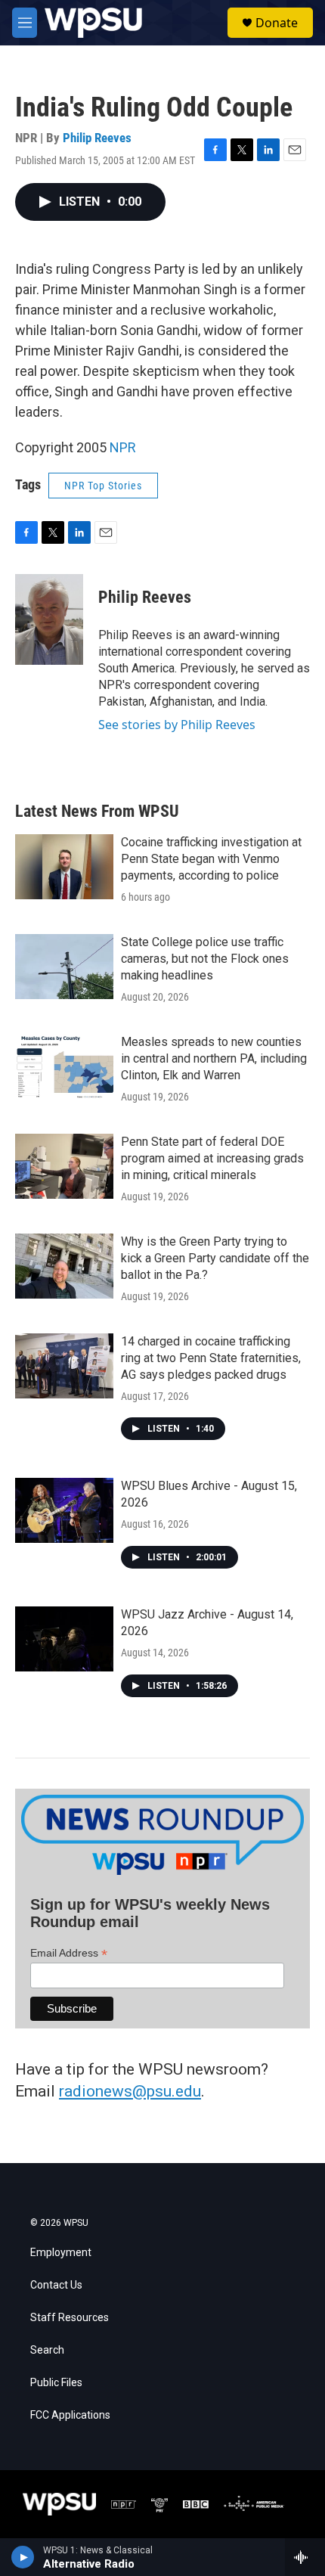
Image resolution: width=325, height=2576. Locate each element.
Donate (277, 23)
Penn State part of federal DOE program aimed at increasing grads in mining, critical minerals (212, 1158)
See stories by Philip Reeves (177, 725)
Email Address (69, 1953)
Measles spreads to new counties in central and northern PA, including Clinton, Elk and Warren (214, 1058)
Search (47, 2350)
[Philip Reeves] (49, 619)
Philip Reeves (97, 138)
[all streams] (305, 2557)
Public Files (56, 2383)
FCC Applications (70, 2415)
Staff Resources (70, 2318)
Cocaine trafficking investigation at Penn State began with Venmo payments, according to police (211, 859)
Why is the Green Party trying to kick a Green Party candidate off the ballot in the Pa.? (215, 1258)
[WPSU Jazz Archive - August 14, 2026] (64, 1639)
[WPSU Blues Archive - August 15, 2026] (64, 1510)
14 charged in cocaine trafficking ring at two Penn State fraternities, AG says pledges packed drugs (211, 1358)
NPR (123, 447)
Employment (61, 2253)
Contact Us (56, 2285)
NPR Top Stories (103, 486)
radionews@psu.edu (130, 2091)
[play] (23, 2557)
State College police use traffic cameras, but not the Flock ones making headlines (205, 959)
